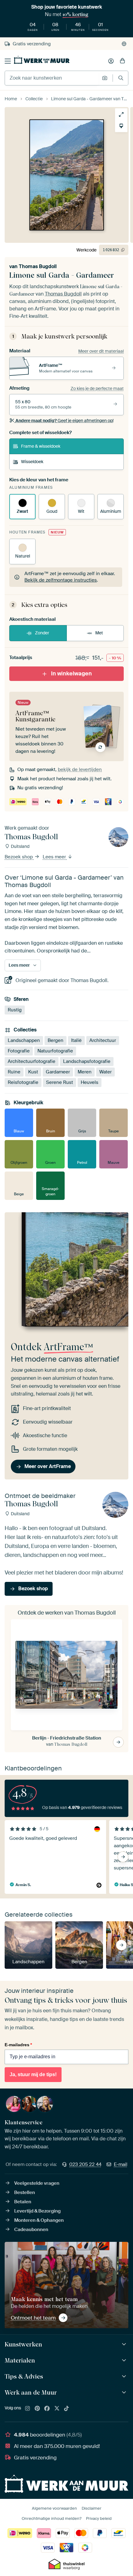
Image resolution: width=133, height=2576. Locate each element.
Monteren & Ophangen (39, 2220)
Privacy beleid (99, 2518)
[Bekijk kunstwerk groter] (121, 114)
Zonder (42, 633)
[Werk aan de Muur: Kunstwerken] (125, 2344)
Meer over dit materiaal (101, 351)
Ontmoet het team (33, 2318)
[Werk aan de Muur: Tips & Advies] (125, 2377)
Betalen (23, 2202)
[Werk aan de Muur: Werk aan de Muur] (125, 2393)
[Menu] (8, 61)
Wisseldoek (32, 462)
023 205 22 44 (85, 2164)
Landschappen (24, 1040)
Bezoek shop (19, 857)
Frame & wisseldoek (41, 446)
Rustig (15, 1010)
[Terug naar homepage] (42, 60)
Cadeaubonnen (31, 2230)
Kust (33, 1072)
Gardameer (58, 1072)
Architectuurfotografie (32, 1061)
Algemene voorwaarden (54, 2508)
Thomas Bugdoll (38, 266)
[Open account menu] (111, 61)
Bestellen (25, 2192)
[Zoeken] (121, 78)
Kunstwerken (23, 2344)
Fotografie (19, 1051)
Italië (76, 1040)
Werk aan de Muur (31, 2392)
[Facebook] (47, 2409)
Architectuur (103, 1040)
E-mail (121, 2164)
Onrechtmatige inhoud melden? (51, 2518)
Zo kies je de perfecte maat (97, 388)
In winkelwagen (71, 674)
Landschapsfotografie (87, 1061)
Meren (85, 1072)
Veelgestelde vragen (37, 2183)
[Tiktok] (66, 2409)
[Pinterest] (37, 2409)
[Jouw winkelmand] (122, 61)
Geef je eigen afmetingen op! (64, 421)
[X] (57, 2409)
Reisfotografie (23, 1082)
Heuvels (90, 1082)
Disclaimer (92, 2508)
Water (105, 1072)
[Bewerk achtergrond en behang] (121, 126)
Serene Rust (60, 1082)
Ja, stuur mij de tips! (33, 2074)
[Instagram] (28, 2409)
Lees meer (55, 857)
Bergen (56, 1040)
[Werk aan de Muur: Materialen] (125, 2360)
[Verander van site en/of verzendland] (124, 44)
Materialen (20, 2360)
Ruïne (14, 1072)
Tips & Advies (24, 2376)
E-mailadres (18, 2045)
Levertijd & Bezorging (37, 2211)
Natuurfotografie (55, 1051)
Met (99, 633)
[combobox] (52, 78)
